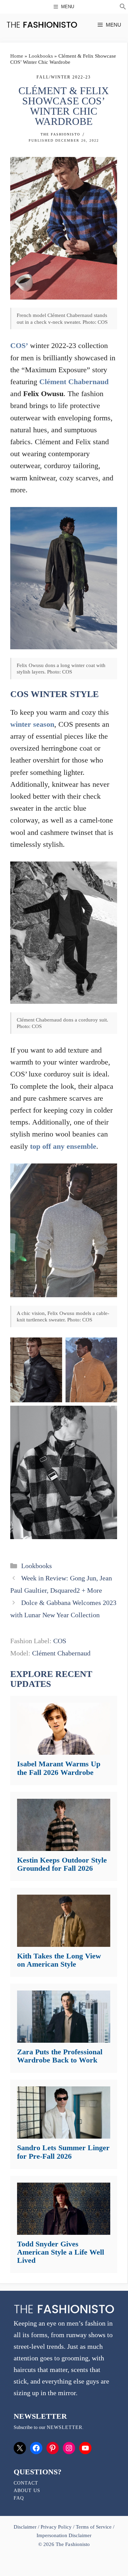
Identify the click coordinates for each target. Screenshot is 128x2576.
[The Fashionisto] (42, 25)
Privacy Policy (56, 2527)
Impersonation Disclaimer (64, 2535)
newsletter (65, 2427)
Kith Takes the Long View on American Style (59, 1960)
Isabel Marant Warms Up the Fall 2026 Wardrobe (59, 1768)
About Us (27, 2491)
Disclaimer (26, 2527)
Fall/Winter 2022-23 (64, 77)
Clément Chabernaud (74, 382)
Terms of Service (94, 2527)
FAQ (19, 2498)
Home (17, 56)
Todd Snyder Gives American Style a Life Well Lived (61, 2252)
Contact (26, 2483)
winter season (32, 724)
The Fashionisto (60, 134)
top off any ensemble (63, 1146)
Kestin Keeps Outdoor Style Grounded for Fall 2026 (62, 1864)
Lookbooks (41, 56)
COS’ (19, 345)
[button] (123, 8)
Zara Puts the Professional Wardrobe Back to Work (60, 2056)
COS (60, 1641)
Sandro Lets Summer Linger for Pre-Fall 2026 (63, 2152)
